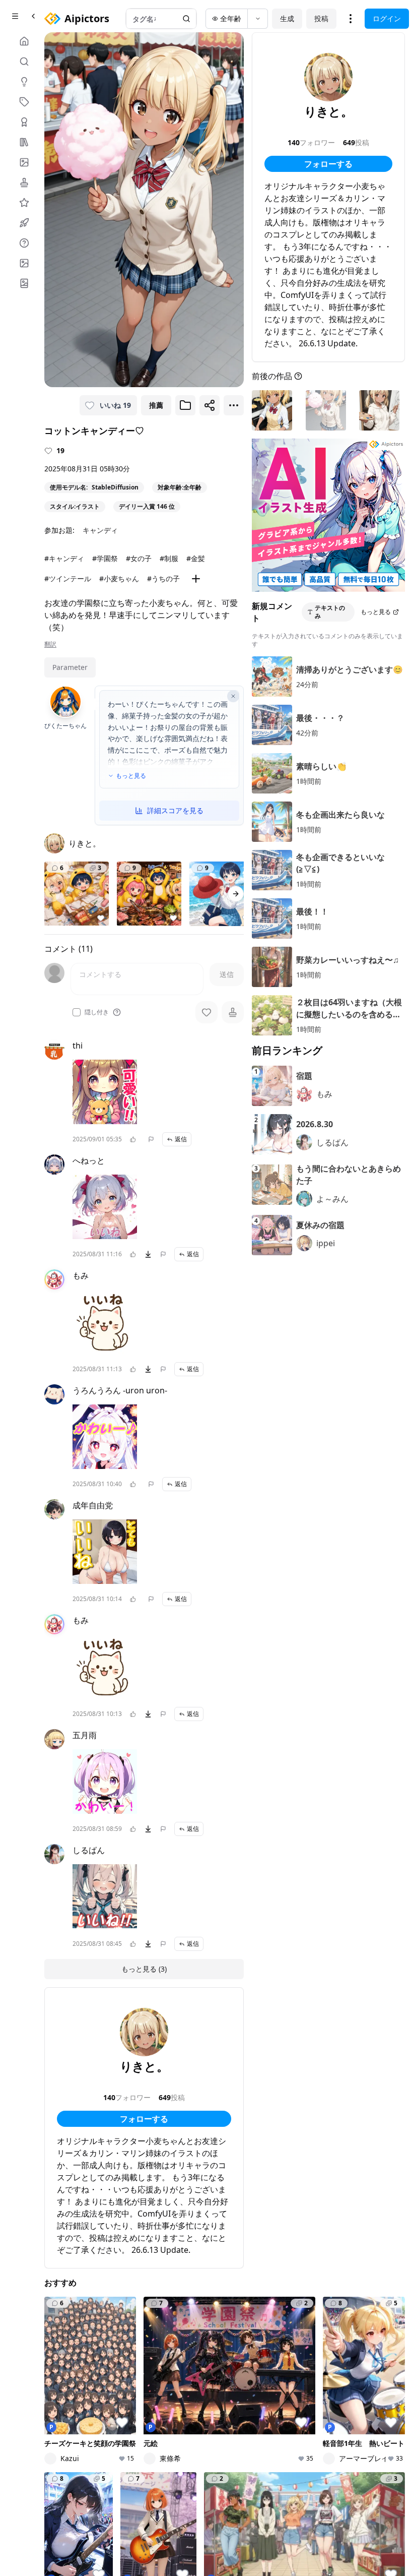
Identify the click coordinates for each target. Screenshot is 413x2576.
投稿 (321, 18)
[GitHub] (99, 2508)
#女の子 (139, 558)
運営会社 (119, 2522)
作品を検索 (189, 2379)
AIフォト (122, 2393)
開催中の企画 (319, 2403)
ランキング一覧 (256, 2432)
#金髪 (196, 558)
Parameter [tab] (70, 667)
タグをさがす (192, 2393)
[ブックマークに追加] (185, 405)
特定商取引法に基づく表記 (248, 2494)
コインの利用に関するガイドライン (161, 2508)
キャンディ (100, 530)
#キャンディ (64, 558)
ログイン (387, 18)
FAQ (232, 2508)
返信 (181, 1139)
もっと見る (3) (144, 1969)
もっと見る (131, 776)
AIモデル (122, 2421)
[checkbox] (77, 1012)
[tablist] (70, 667)
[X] (50, 2508)
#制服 (169, 558)
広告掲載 (312, 2508)
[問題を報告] (151, 1139)
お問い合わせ (268, 2508)
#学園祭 (105, 558)
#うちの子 (163, 578)
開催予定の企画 (319, 2422)
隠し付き (97, 1012)
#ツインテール (68, 578)
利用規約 (119, 2494)
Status (343, 2508)
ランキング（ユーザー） (256, 2408)
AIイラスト (125, 2379)
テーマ (118, 2407)
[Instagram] (83, 2508)
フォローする (144, 2119)
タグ (115, 2435)
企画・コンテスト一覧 (319, 2384)
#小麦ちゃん (119, 578)
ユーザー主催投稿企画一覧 (319, 2446)
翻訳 (50, 644)
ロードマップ (383, 2403)
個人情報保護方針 (169, 2494)
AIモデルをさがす (192, 2412)
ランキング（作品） (252, 2384)
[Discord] (66, 2508)
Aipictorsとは (380, 2384)
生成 (287, 18)
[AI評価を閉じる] (233, 696)
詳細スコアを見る (175, 810)
